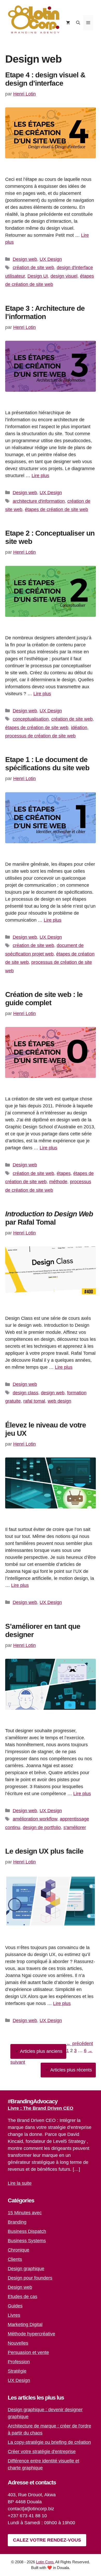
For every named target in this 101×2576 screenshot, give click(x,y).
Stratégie (17, 2371)
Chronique (19, 2250)
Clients (15, 2259)
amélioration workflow (35, 1819)
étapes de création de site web (56, 509)
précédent (80, 2044)
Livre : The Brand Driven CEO (41, 2108)
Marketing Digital (25, 2325)
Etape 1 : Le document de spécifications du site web (47, 764)
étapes (64, 1173)
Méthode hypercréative (31, 2334)
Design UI (38, 276)
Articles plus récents (71, 2070)
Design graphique (26, 2269)
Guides (15, 2306)
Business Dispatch (27, 2231)
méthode (58, 1182)
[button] (78, 23)
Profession (19, 2362)
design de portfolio (42, 1827)
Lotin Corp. (45, 2562)
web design (59, 1401)
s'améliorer (75, 1827)
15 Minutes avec (25, 2213)
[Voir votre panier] (68, 23)
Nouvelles (18, 2343)
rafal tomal (34, 1401)
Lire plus (40, 476)
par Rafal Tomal (49, 1218)
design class (26, 1393)
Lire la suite (20, 2183)
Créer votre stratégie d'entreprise (42, 2452)
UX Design (51, 259)
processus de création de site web (40, 736)
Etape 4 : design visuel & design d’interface (45, 79)
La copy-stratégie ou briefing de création (49, 2442)
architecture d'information (39, 501)
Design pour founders (30, 2278)
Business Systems (27, 2241)
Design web (25, 259)
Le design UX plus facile (44, 1851)
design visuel (64, 276)
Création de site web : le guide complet (44, 999)
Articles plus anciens (41, 2051)
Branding (17, 2222)
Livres (14, 2315)
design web (53, 1393)
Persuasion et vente (28, 2352)
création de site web (33, 268)
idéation (79, 728)
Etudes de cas (23, 2297)
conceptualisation (31, 719)
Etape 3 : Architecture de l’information (45, 312)
